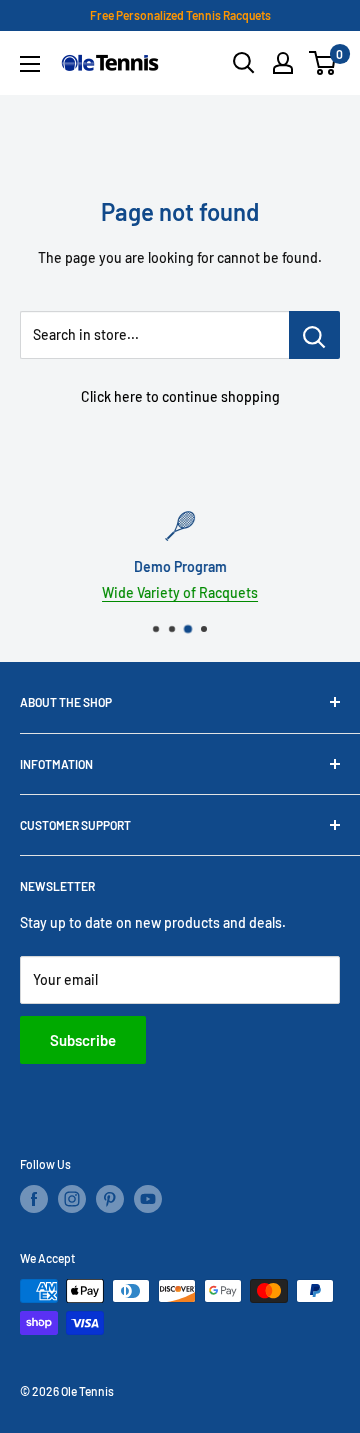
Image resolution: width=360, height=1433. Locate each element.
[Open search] (244, 63)
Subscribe (83, 1040)
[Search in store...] (314, 335)
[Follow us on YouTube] (148, 1199)
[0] (323, 63)
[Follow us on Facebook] (34, 1199)
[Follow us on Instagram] (72, 1199)
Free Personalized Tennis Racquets (180, 15)
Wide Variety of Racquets (180, 592)
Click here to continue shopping (180, 396)
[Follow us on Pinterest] (110, 1199)
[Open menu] (30, 64)
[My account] (283, 63)
